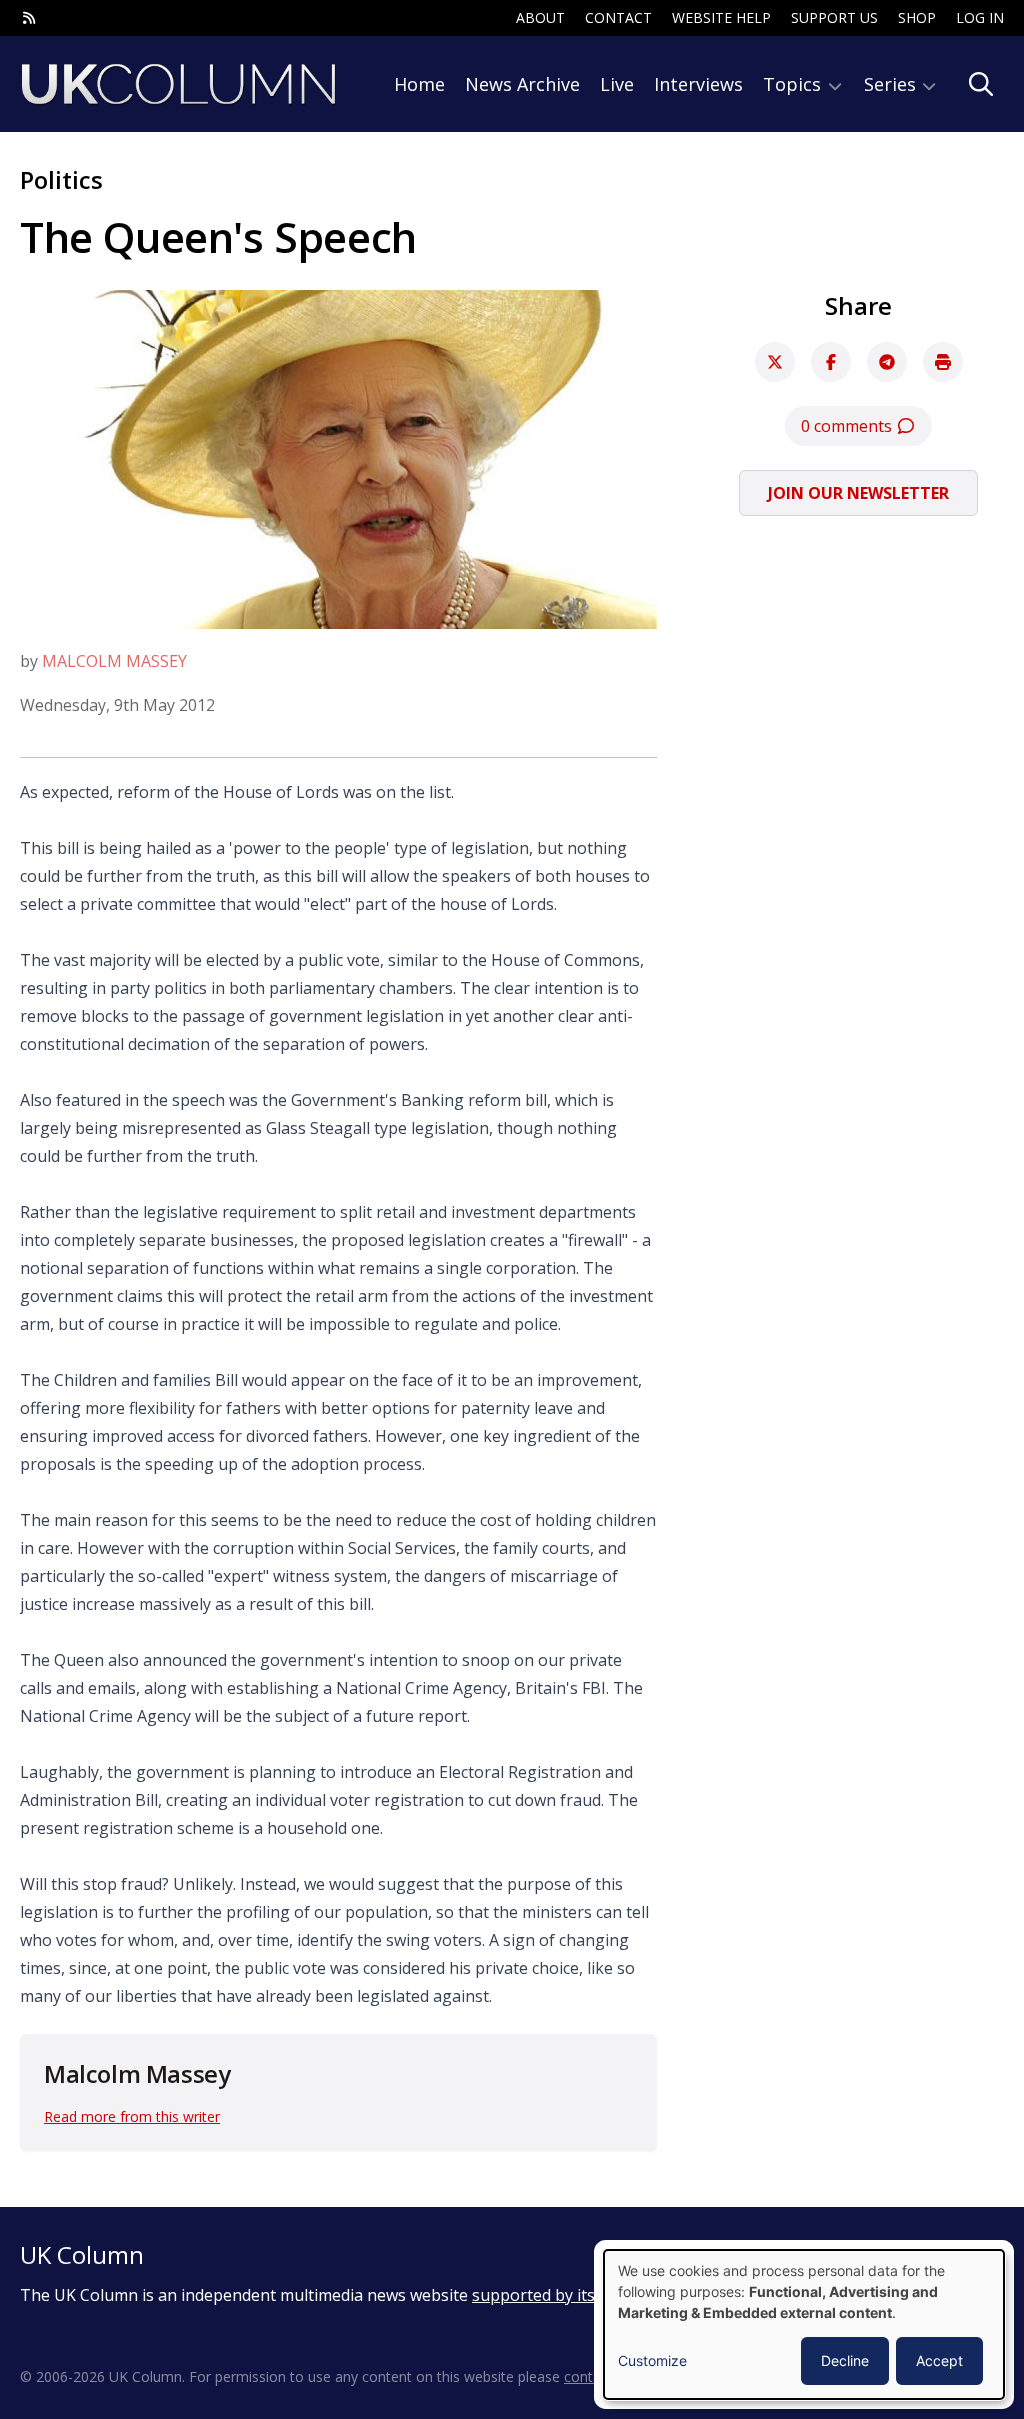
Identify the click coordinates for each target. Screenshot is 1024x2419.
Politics (61, 179)
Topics (794, 84)
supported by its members (571, 2295)
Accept (939, 2360)
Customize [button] (652, 2360)
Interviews (698, 84)
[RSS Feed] (29, 18)
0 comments (848, 426)
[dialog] (804, 2324)
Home (419, 84)
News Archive (522, 84)
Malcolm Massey (114, 661)
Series (892, 84)
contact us (598, 2376)
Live (617, 84)
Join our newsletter (858, 493)
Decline (845, 2360)
